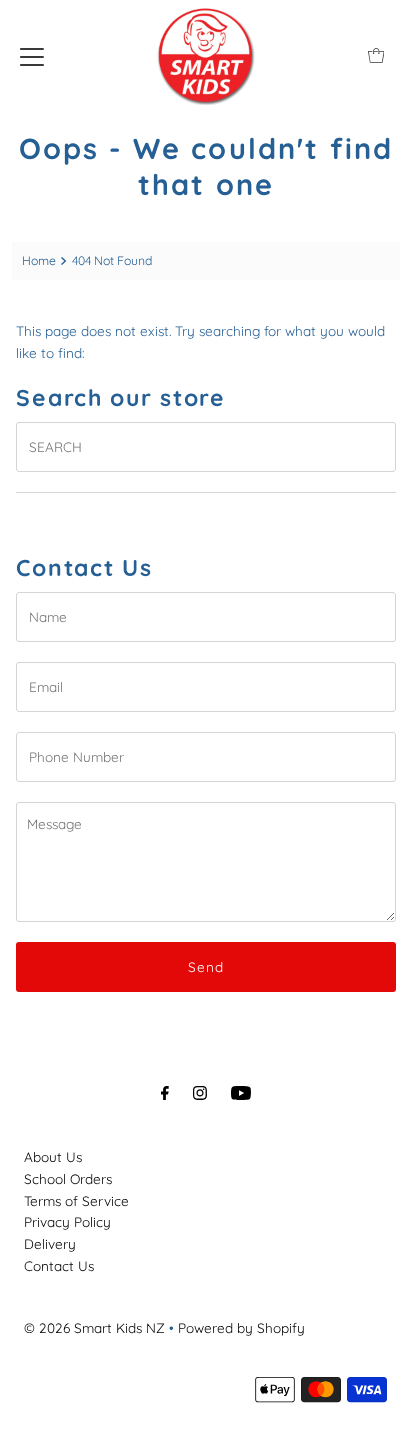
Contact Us (59, 1265)
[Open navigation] (32, 55)
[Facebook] (165, 1093)
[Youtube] (241, 1093)
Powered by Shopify (241, 1327)
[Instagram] (200, 1093)
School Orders (68, 1178)
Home (39, 260)
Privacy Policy (67, 1221)
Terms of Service (76, 1200)
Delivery (50, 1243)
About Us (53, 1156)
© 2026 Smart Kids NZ (94, 1327)
